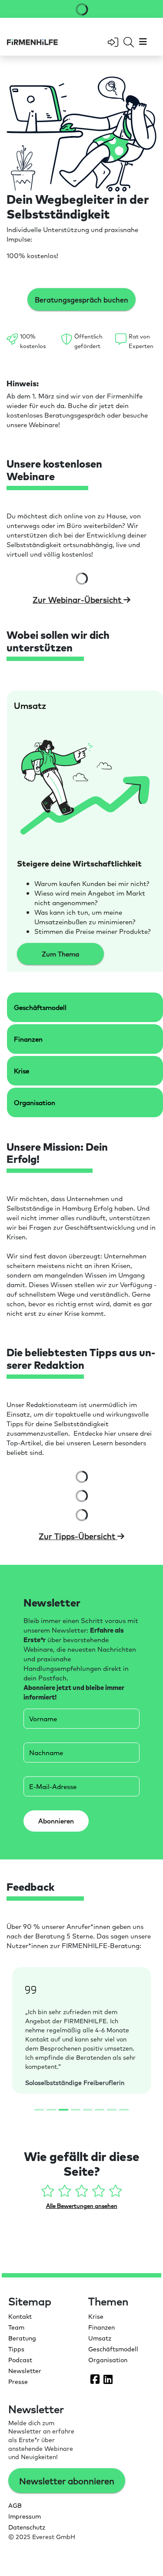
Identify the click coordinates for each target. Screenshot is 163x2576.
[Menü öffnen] (142, 42)
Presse (18, 2381)
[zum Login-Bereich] (113, 42)
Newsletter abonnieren (67, 2481)
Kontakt (20, 2316)
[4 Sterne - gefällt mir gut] (99, 2193)
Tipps (16, 2349)
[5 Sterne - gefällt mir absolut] (115, 2193)
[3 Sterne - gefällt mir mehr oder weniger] (82, 2193)
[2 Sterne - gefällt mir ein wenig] (65, 2193)
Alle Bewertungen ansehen (82, 2206)
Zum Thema (60, 954)
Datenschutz (27, 2527)
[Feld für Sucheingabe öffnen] (129, 42)
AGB (15, 2505)
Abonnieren (56, 1821)
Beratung (22, 2338)
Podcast (20, 2360)
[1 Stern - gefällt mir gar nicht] (48, 2193)
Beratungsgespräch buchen (81, 299)
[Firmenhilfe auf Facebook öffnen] (95, 2379)
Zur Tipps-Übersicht (78, 1536)
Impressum (25, 2516)
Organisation (108, 2360)
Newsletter (25, 2370)
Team (16, 2327)
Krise (96, 2316)
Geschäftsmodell (113, 2349)
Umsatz (100, 2338)
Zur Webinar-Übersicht (78, 599)
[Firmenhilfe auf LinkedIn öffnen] (108, 2379)
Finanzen (101, 2327)
